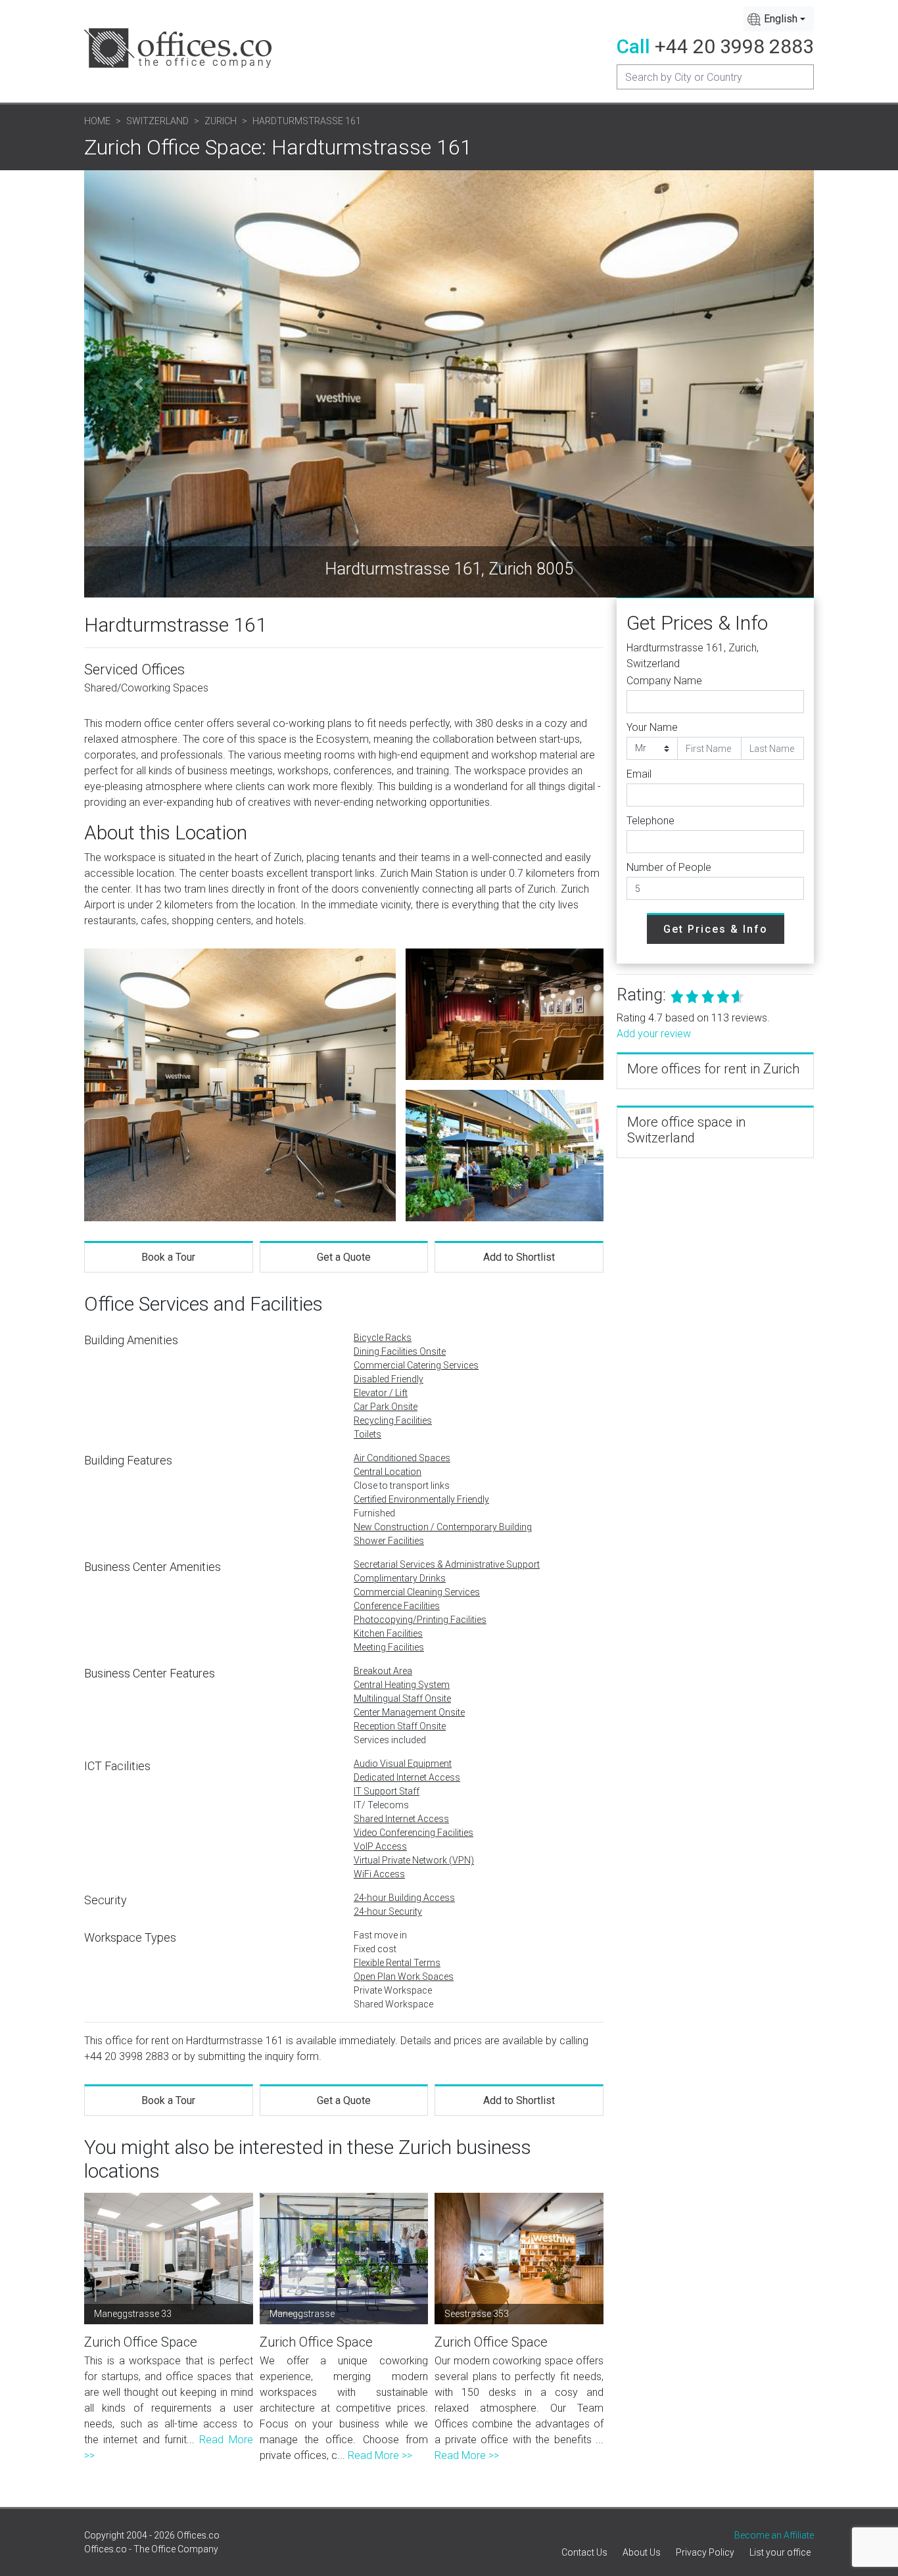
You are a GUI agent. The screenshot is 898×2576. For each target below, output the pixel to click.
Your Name (652, 727)
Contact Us (584, 2552)
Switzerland (157, 121)
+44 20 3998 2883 (734, 46)
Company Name (664, 681)
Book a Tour (168, 1257)
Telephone (650, 821)
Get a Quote (344, 1257)
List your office (780, 2552)
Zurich (221, 121)
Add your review (654, 1034)
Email (639, 774)
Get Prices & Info (716, 929)
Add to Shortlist (519, 1257)
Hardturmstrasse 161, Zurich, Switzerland (693, 656)
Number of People (669, 867)
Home (97, 121)
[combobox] (779, 19)
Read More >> (380, 2455)
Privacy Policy (705, 2552)
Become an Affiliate (774, 2535)
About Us (642, 2552)
